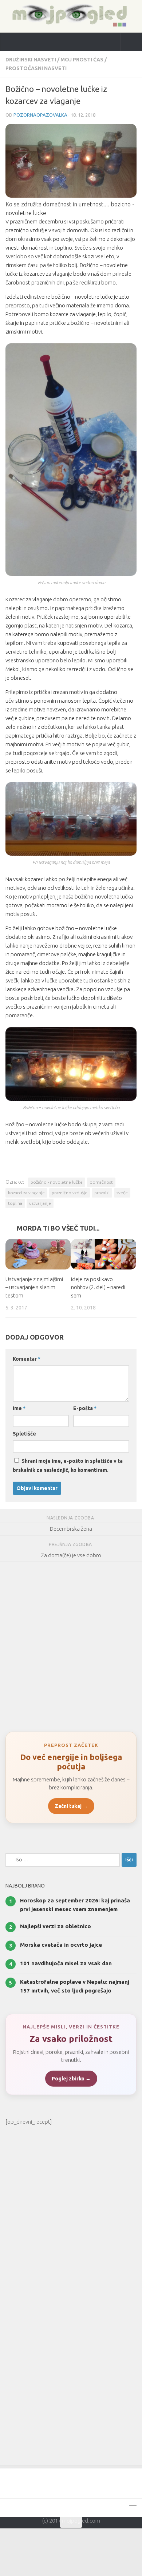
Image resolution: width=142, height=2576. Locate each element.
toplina (15, 1203)
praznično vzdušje (70, 1193)
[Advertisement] (71, 1644)
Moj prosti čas (82, 60)
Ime (19, 1409)
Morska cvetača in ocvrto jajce (61, 1945)
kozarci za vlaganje (26, 1193)
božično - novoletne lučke (57, 1182)
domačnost (101, 1182)
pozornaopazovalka (40, 115)
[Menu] (133, 2508)
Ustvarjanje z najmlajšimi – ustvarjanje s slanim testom (34, 1288)
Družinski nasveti (31, 60)
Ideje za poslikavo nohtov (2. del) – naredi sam (98, 1288)
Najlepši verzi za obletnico (56, 1927)
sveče (122, 1193)
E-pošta (85, 1409)
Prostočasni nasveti (36, 68)
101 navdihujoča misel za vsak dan (66, 1964)
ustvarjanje (40, 1203)
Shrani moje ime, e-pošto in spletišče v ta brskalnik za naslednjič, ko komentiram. (68, 1466)
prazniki (102, 1193)
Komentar (27, 1359)
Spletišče (24, 1434)
